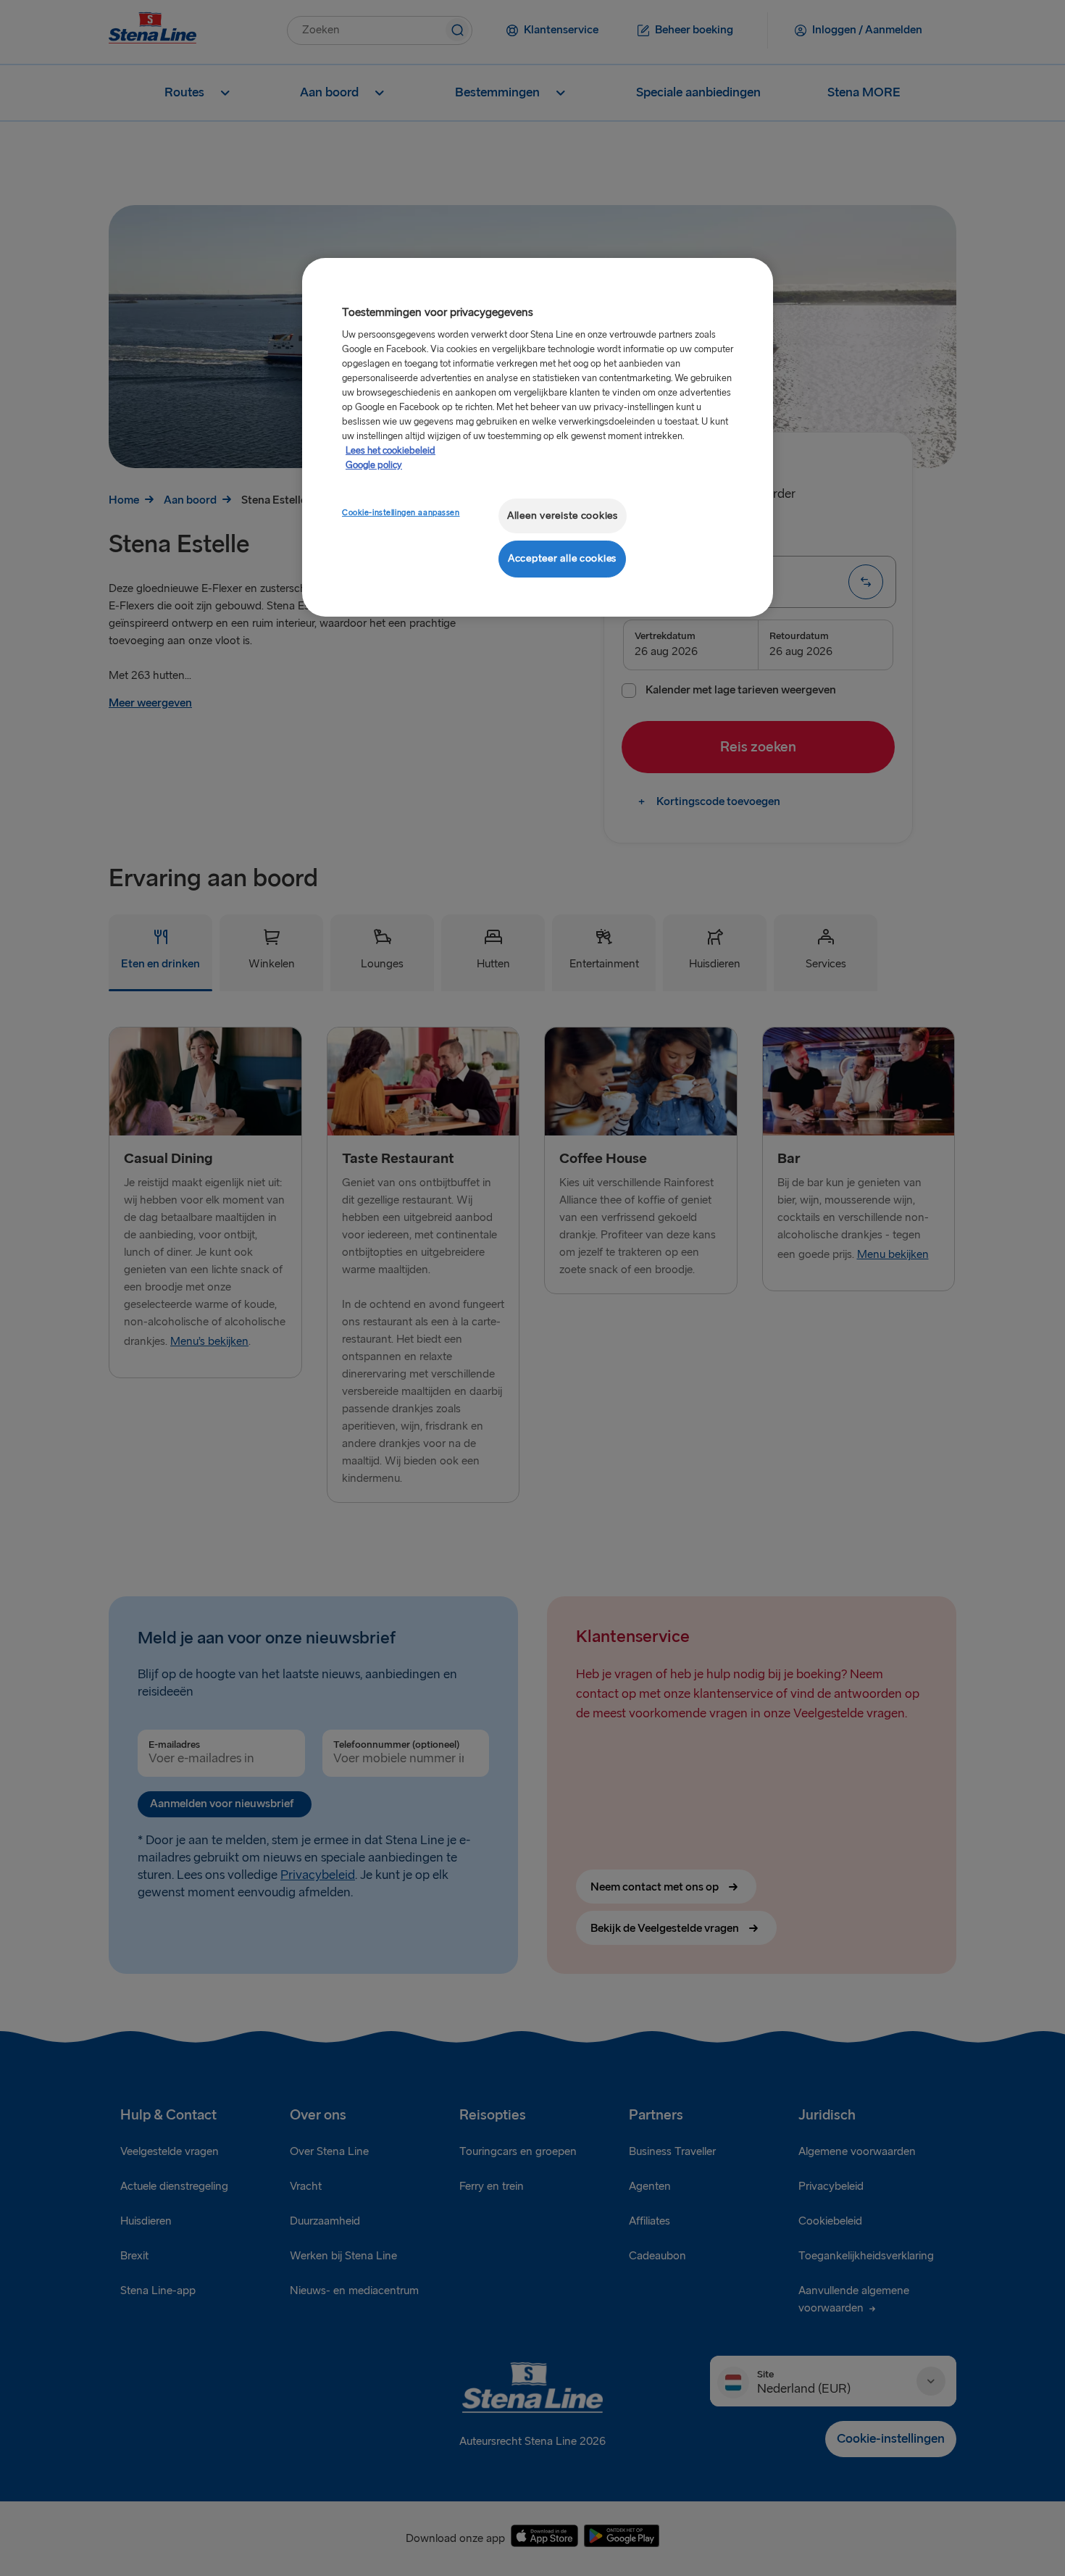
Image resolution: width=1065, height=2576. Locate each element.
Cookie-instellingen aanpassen (401, 513)
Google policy (374, 465)
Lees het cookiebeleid (390, 451)
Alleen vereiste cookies (563, 516)
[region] (538, 437)
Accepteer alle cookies (562, 558)
